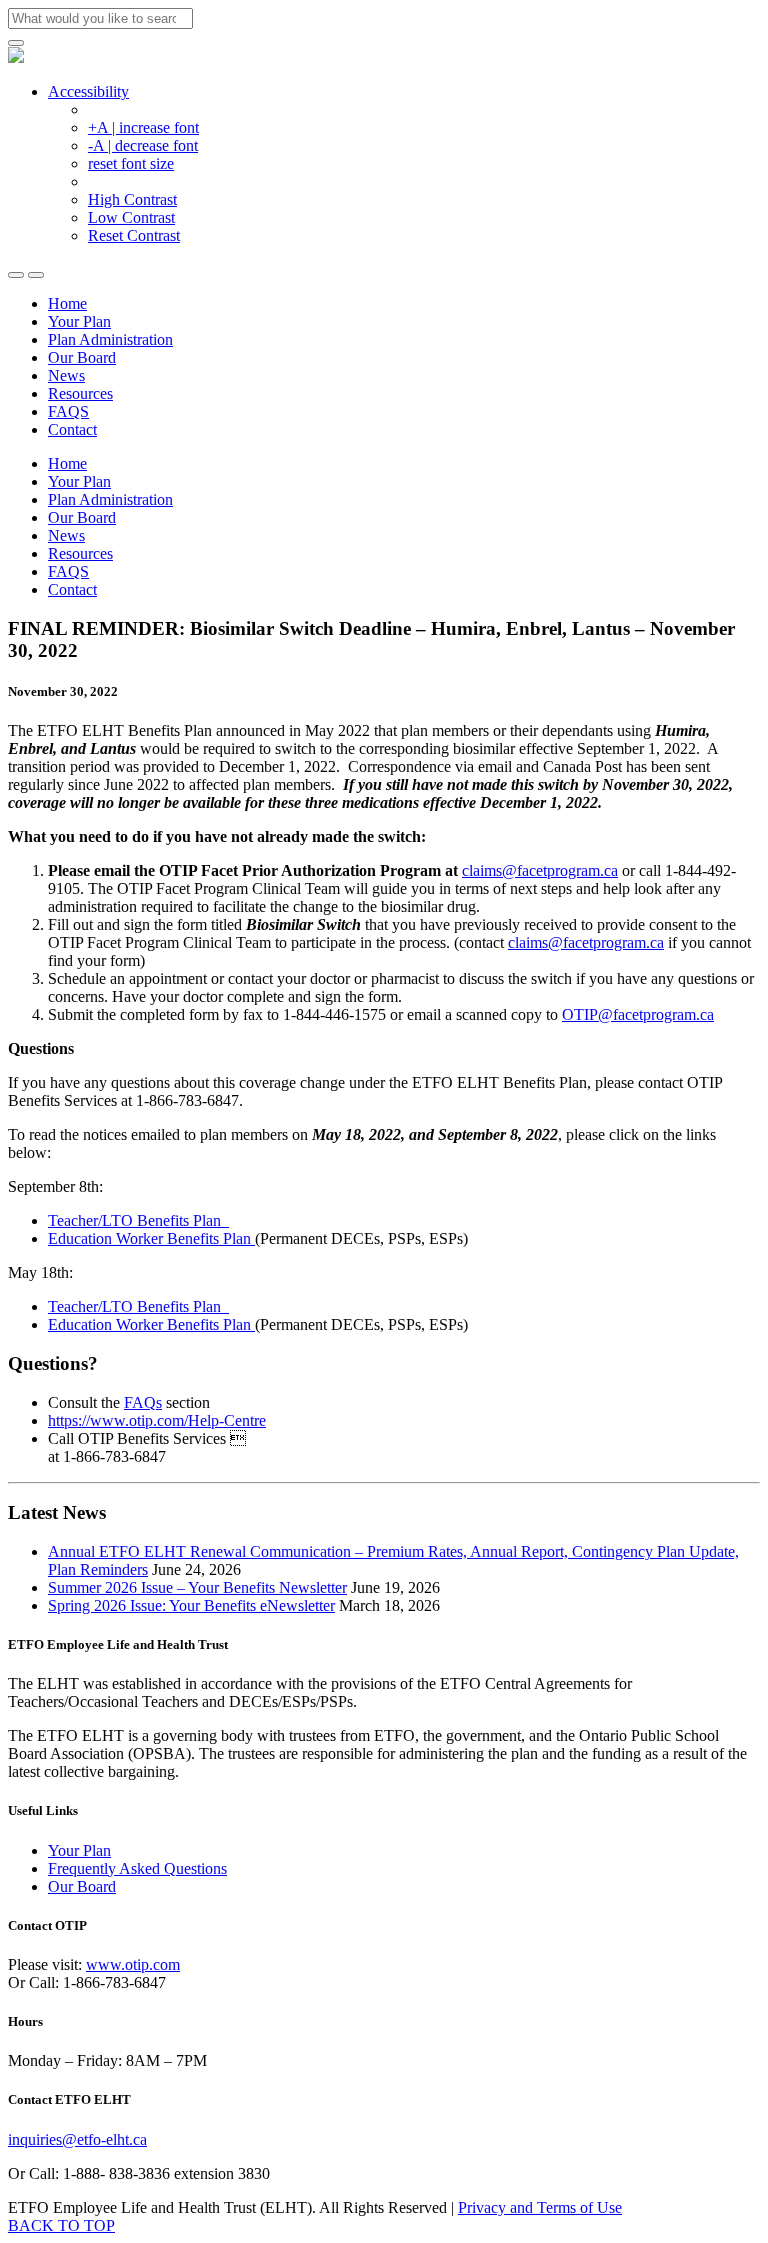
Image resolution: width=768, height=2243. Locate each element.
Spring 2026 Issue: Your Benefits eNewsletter (191, 1605)
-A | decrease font (143, 145)
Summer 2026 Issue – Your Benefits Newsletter (197, 1587)
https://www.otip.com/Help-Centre (157, 1420)
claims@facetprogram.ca (540, 870)
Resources (80, 393)
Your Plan (79, 321)
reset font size (131, 163)
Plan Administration (110, 339)
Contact (72, 429)
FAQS (68, 411)
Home (67, 303)
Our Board (82, 357)
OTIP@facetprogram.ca (638, 1014)
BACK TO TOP (61, 2225)
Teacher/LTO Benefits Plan (138, 1220)
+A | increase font (143, 127)
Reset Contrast (134, 235)
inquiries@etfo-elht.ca (77, 2139)
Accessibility (88, 91)
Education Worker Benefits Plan (151, 1238)
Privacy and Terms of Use (540, 2207)
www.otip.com (133, 1964)
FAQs (143, 1402)
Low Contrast (131, 217)
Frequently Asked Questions (137, 1868)
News (66, 375)
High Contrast (132, 199)
